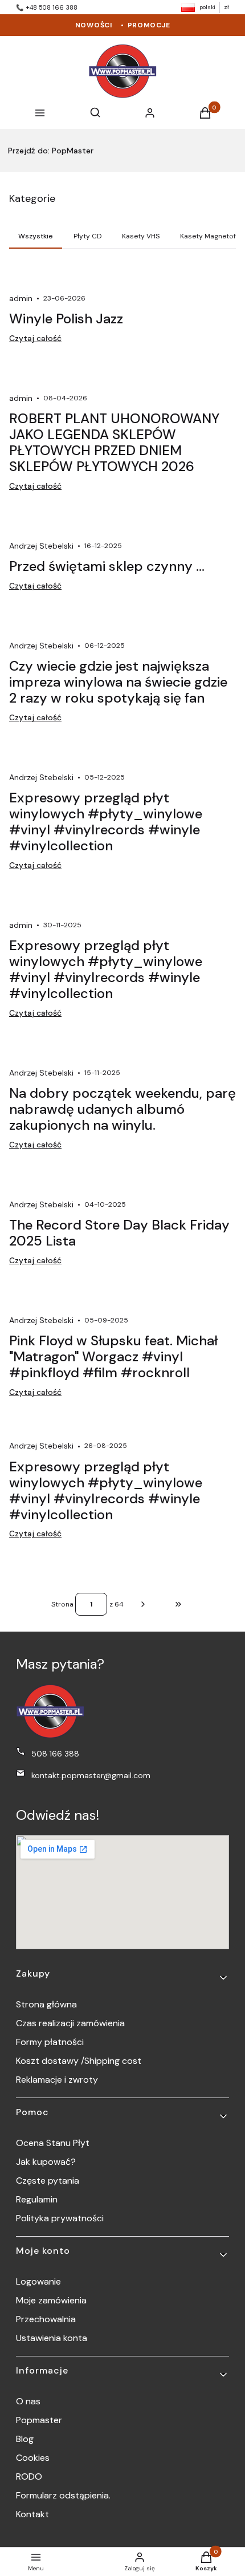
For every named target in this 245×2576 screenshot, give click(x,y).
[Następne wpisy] (143, 1604)
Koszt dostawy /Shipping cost (79, 2061)
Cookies (33, 2458)
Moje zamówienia (51, 2300)
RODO (29, 2476)
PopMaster (51, 151)
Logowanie (38, 2281)
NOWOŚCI (94, 25)
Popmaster (39, 2420)
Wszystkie (36, 236)
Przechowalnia (46, 2319)
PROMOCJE (149, 25)
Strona (62, 1604)
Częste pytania (48, 2181)
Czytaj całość (35, 338)
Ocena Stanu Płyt (53, 2143)
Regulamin (37, 2199)
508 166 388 (55, 1754)
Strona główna (46, 2004)
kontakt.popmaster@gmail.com (91, 1775)
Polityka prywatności (60, 2218)
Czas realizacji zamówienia (70, 2023)
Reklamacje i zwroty (57, 2080)
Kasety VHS (141, 236)
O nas (28, 2401)
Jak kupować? (46, 2162)
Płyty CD (88, 236)
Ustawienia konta (52, 2338)
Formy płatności (50, 2042)
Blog (25, 2439)
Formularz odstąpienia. (63, 2495)
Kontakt (32, 2514)
